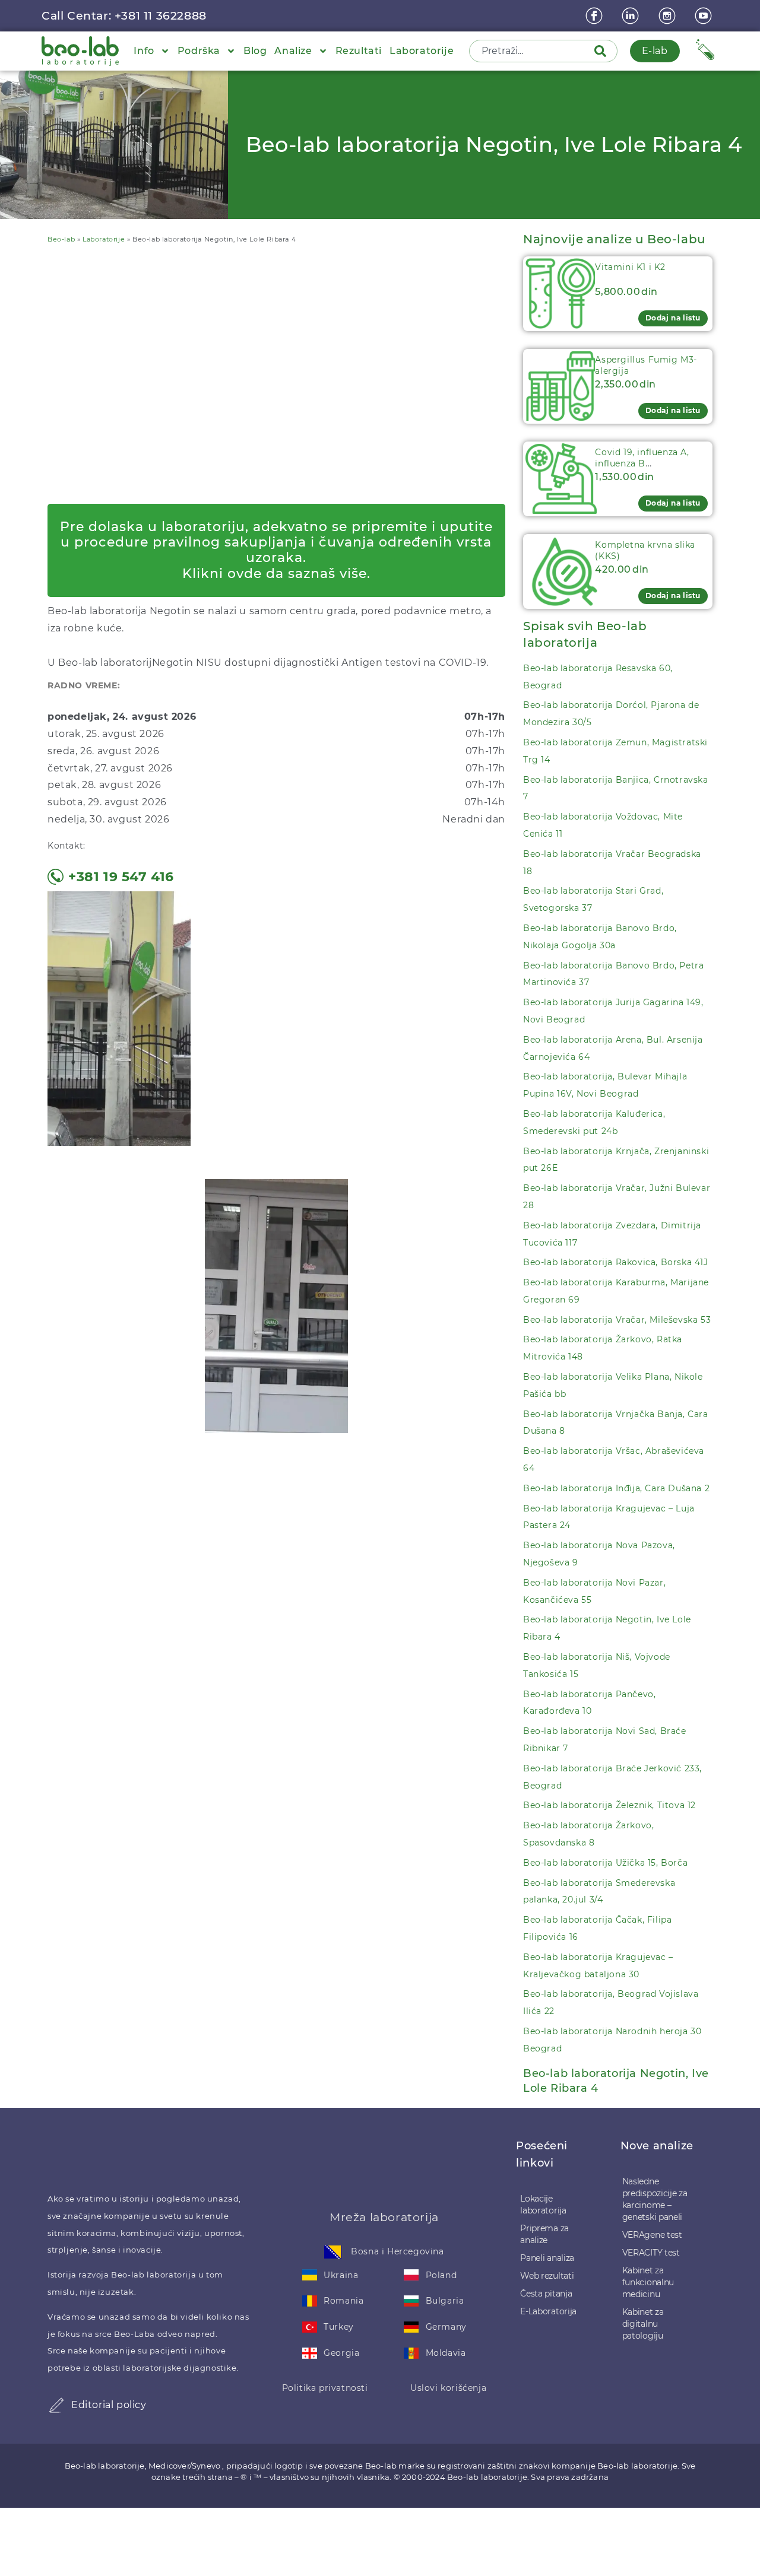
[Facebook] (596, 16)
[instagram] (669, 16)
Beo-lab (61, 239)
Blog (255, 51)
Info (144, 51)
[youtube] (705, 16)
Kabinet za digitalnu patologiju (643, 2324)
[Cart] (705, 50)
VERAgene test (652, 2235)
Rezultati (359, 51)
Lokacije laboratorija (543, 2205)
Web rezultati (547, 2276)
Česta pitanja (546, 2294)
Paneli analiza (547, 2258)
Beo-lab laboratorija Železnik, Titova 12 (609, 1805)
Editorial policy (109, 2405)
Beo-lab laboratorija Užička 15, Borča (605, 1863)
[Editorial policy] (56, 2405)
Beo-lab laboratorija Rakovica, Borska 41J (616, 1262)
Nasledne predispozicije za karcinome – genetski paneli (655, 2199)
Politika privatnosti (325, 2388)
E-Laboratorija (548, 2311)
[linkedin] (632, 16)
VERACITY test (651, 2253)
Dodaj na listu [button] (673, 318)
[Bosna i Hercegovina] (333, 2252)
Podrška (199, 51)
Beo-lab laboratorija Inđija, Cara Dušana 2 (616, 1488)
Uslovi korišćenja (448, 2388)
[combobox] (533, 51)
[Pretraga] (603, 51)
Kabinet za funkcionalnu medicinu (648, 2282)
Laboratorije (422, 51)
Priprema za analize (544, 2234)
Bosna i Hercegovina (397, 2251)
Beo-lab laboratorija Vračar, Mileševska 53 (617, 1320)
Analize (293, 51)
